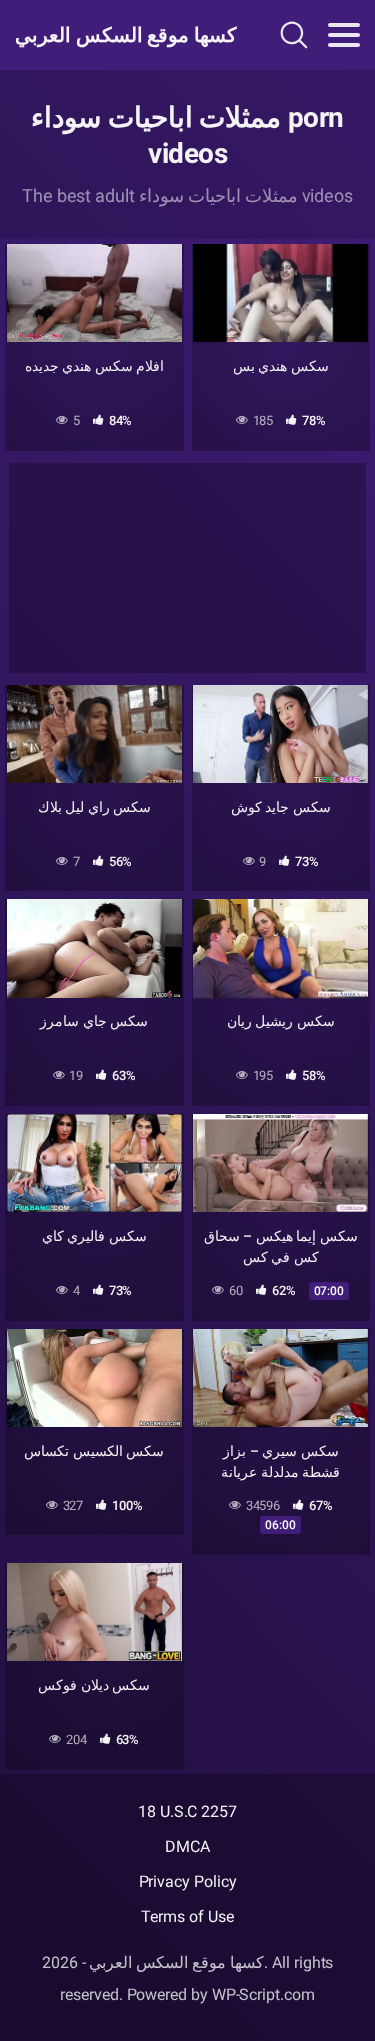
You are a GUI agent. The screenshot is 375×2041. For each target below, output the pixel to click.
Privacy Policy (188, 1881)
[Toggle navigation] (344, 35)
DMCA (187, 1846)
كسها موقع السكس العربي (118, 35)
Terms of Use (187, 1916)
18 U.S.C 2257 (187, 1811)
